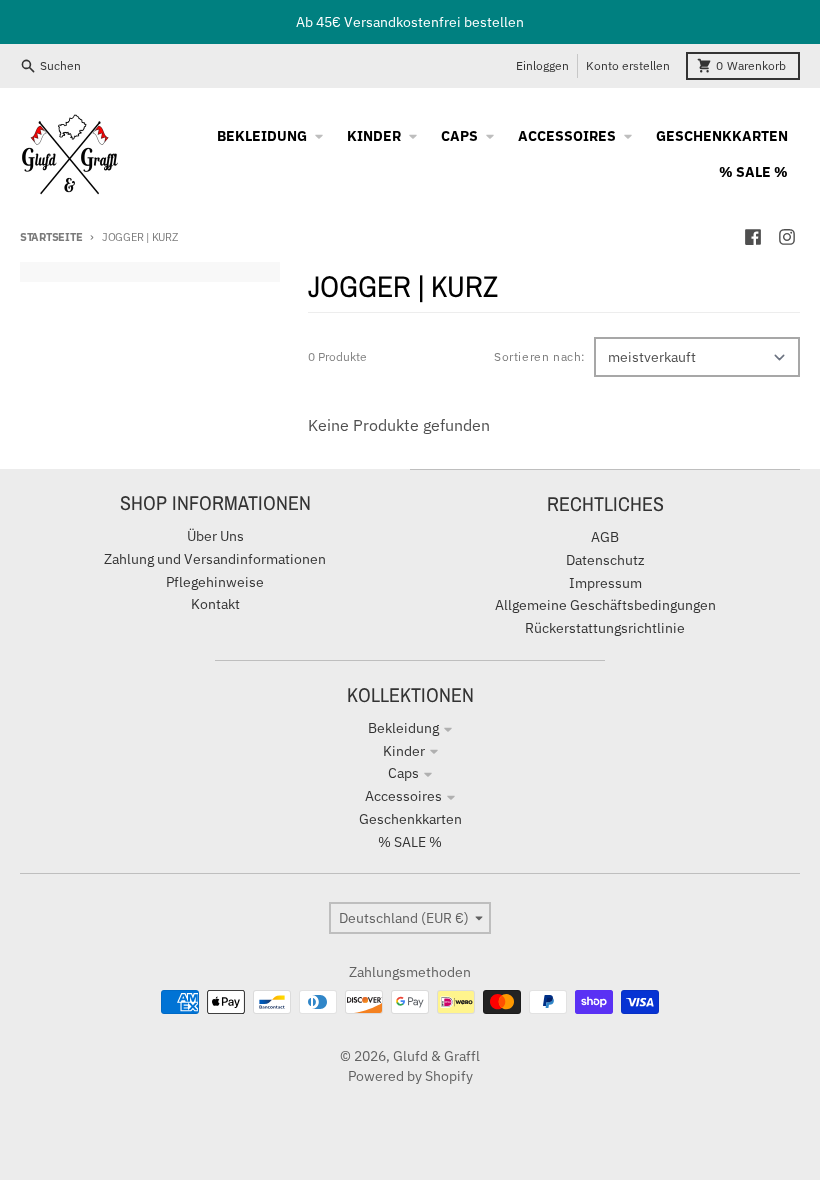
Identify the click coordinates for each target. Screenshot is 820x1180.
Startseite (51, 237)
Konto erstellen (628, 65)
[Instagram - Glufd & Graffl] (787, 237)
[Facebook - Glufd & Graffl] (753, 237)
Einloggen (542, 65)
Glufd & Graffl (436, 1056)
